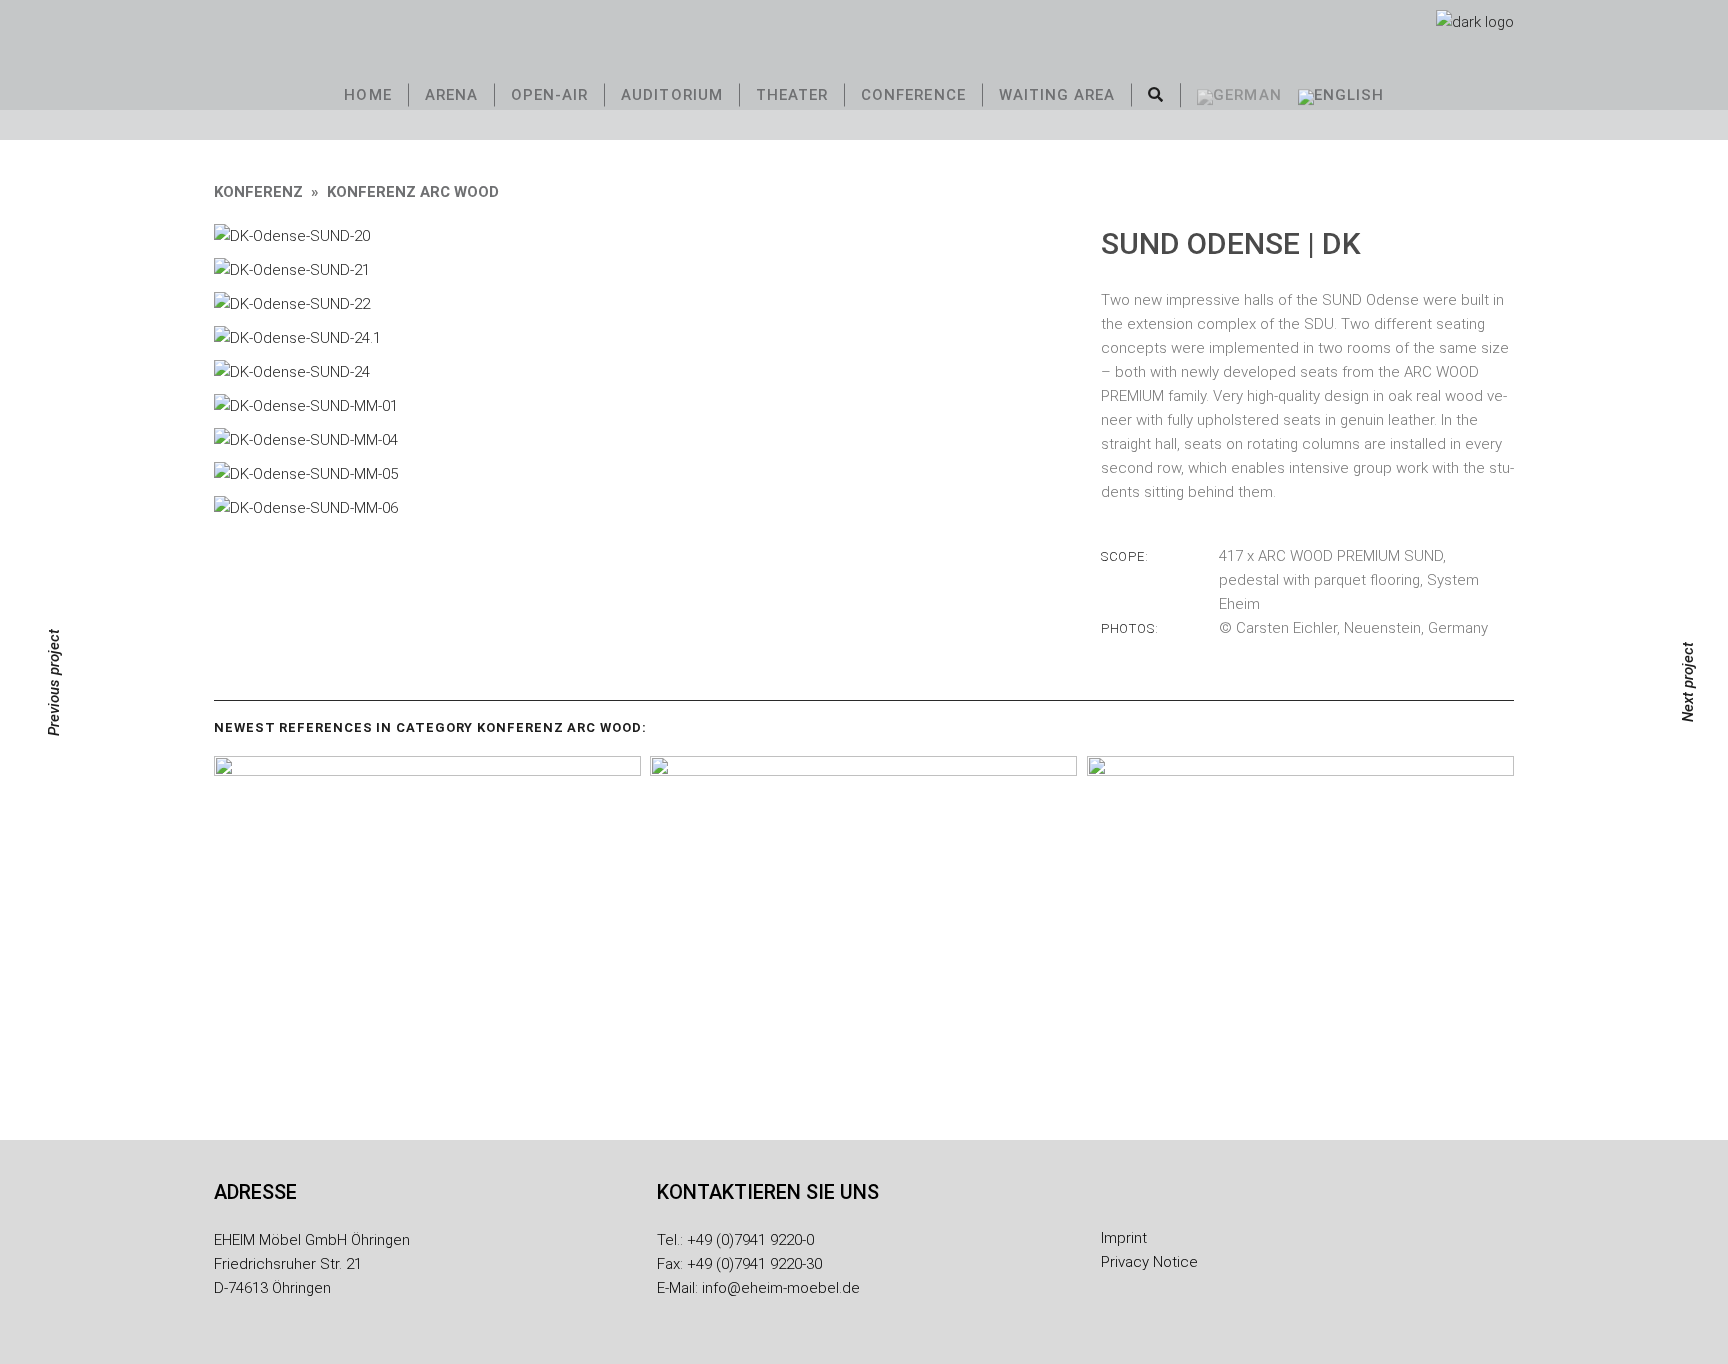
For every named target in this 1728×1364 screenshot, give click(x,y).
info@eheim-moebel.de (781, 1288)
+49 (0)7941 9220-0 (750, 1240)
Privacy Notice (1149, 1262)
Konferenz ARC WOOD (413, 192)
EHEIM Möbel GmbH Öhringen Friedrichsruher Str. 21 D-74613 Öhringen (312, 1264)
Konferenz (258, 192)
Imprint (1124, 1238)
